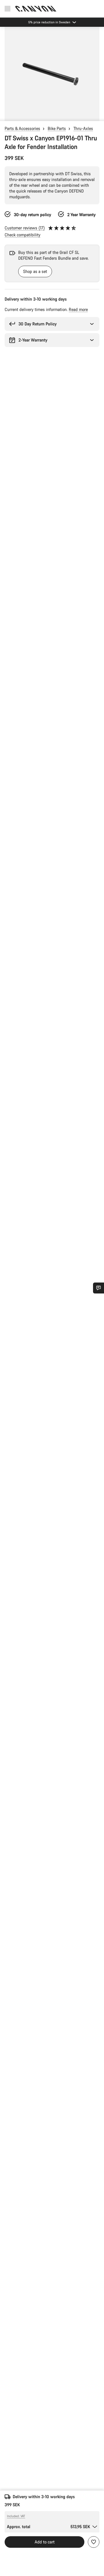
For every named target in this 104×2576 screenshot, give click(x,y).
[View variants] (6, 115)
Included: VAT (16, 2516)
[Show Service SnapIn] (99, 1288)
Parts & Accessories (22, 128)
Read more (78, 309)
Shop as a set (35, 271)
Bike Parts (57, 128)
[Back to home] (36, 9)
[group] (52, 74)
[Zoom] (52, 74)
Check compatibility (23, 235)
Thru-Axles (83, 128)
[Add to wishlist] (94, 2542)
